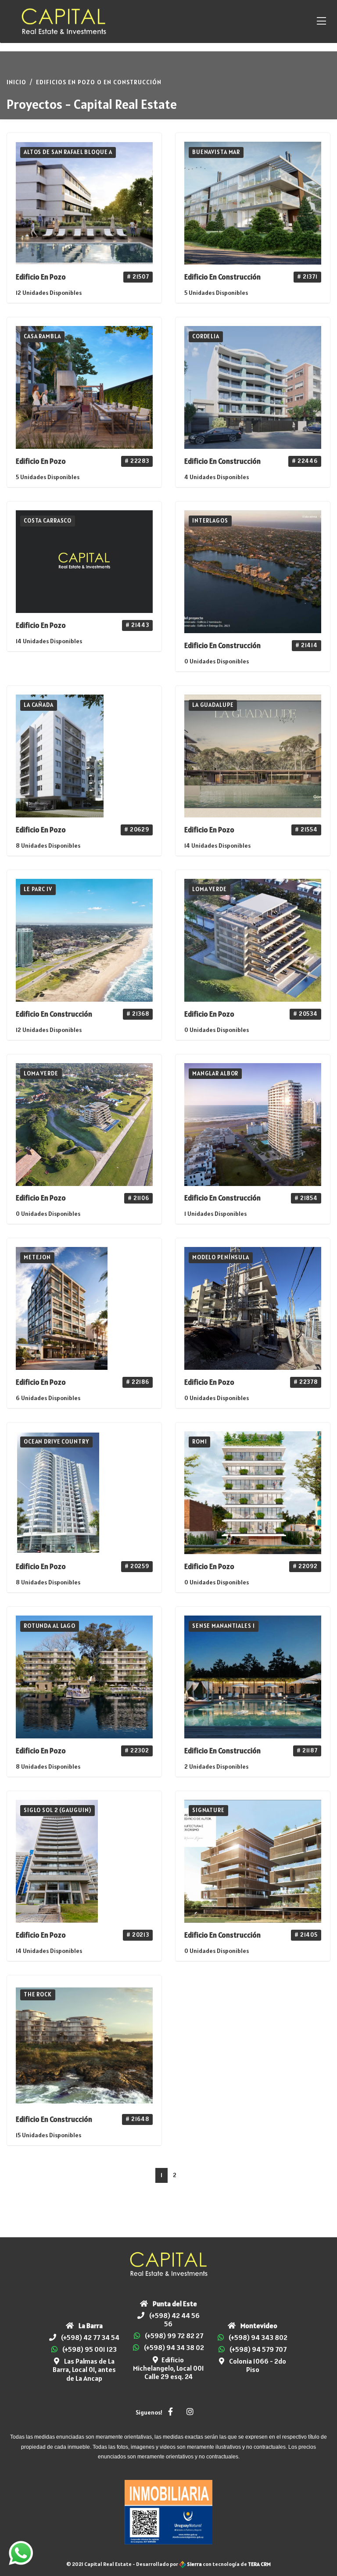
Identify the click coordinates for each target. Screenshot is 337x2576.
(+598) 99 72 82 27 (174, 2336)
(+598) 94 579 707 (258, 2349)
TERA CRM (259, 2564)
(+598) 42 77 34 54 (90, 2337)
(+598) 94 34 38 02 (174, 2347)
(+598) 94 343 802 (258, 2337)
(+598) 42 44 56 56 (174, 2320)
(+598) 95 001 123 (90, 2349)
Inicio (16, 82)
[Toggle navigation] (321, 21)
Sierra (194, 2564)
